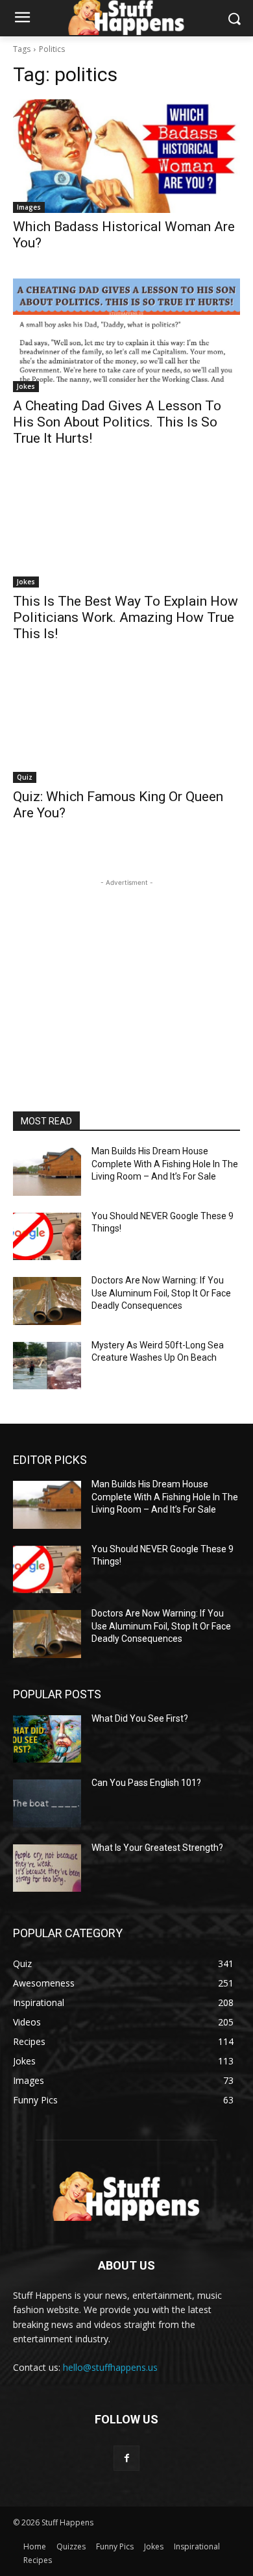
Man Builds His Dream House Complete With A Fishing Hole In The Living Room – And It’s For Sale (165, 1164)
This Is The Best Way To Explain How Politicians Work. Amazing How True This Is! (126, 617)
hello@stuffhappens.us (110, 2367)
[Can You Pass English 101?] (47, 1803)
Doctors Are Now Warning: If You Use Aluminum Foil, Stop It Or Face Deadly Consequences (161, 1293)
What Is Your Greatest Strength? (157, 1848)
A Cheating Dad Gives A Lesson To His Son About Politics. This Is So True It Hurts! (117, 422)
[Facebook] (126, 2458)
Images (29, 207)
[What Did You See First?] (47, 1739)
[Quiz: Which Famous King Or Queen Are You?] (126, 726)
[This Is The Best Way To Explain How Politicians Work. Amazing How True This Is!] (126, 531)
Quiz (25, 777)
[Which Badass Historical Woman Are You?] (126, 156)
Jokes (26, 386)
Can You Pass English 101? (146, 1783)
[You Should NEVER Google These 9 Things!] (47, 1237)
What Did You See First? (140, 1718)
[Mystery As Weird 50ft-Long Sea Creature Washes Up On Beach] (47, 1366)
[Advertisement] (126, 971)
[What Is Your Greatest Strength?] (47, 1868)
